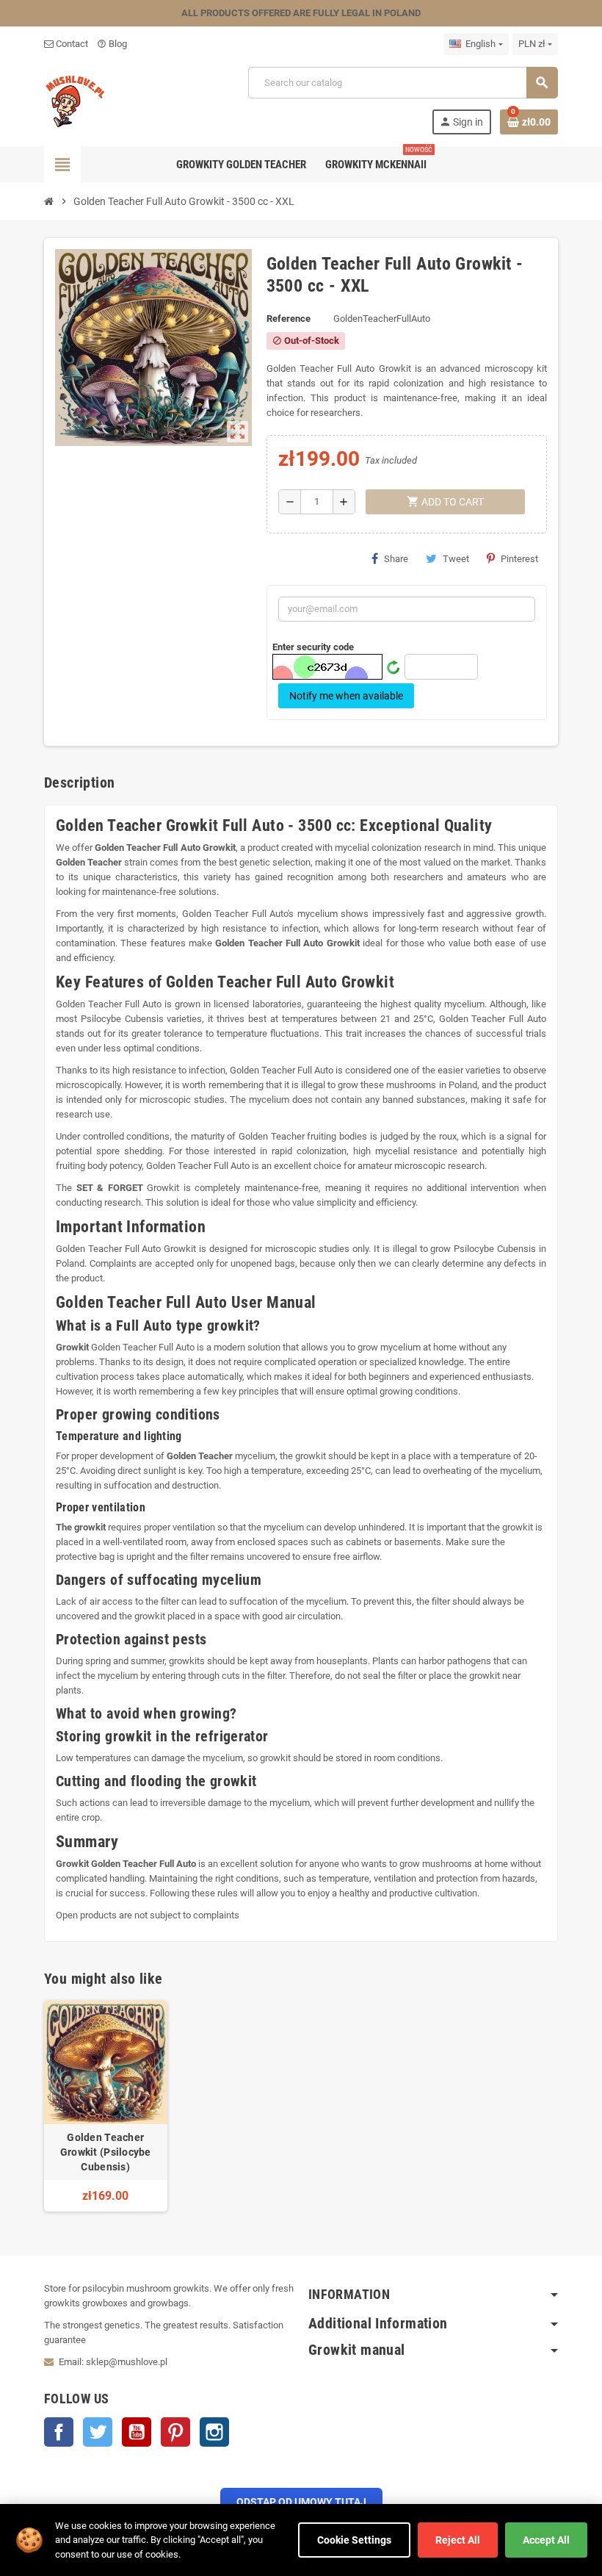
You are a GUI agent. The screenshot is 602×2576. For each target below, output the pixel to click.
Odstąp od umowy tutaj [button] (301, 2502)
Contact (71, 44)
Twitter (98, 2432)
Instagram (214, 2432)
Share (396, 559)
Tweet (456, 559)
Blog (112, 44)
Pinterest (519, 559)
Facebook (59, 2432)
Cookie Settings (354, 2540)
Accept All (546, 2540)
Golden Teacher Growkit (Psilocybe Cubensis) (106, 2152)
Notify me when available (346, 696)
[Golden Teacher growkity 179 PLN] (76, 100)
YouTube (137, 2432)
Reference (289, 319)
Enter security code (313, 647)
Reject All (458, 2540)
